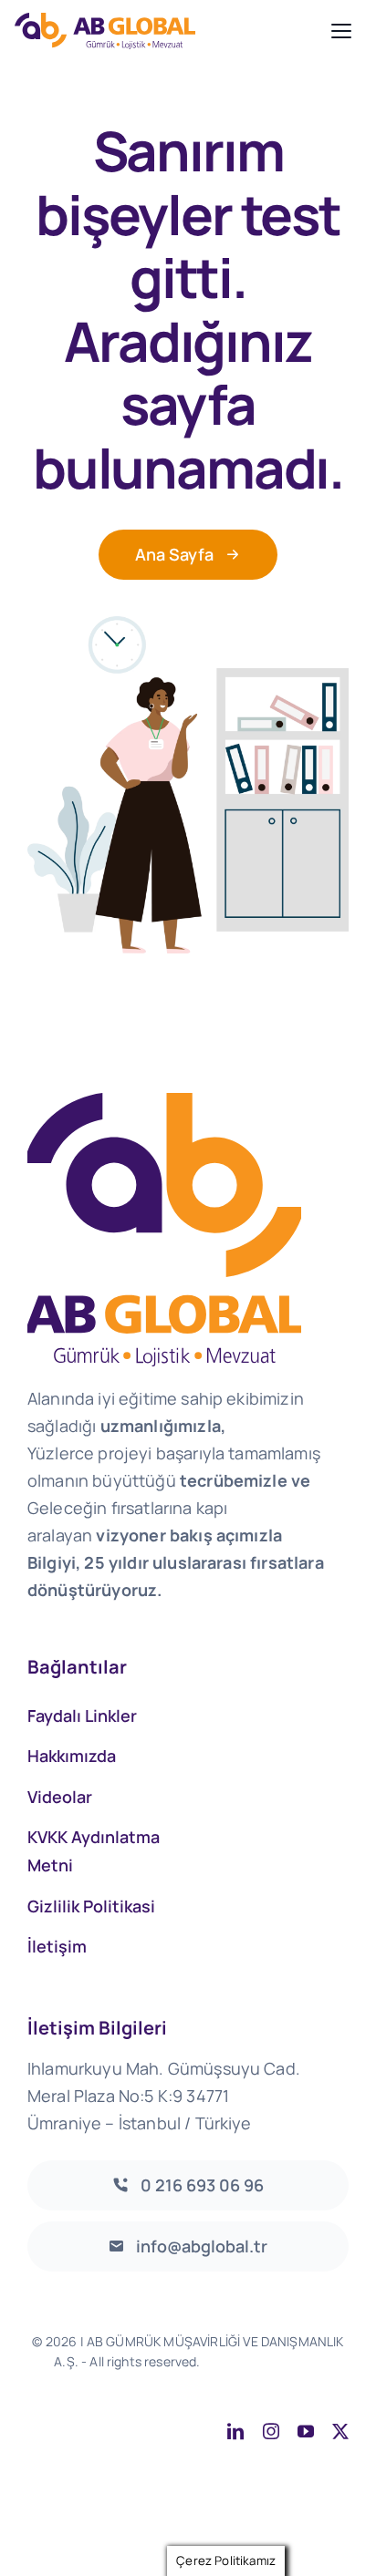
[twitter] (340, 2431)
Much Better (224, 2381)
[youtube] (306, 2431)
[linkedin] (235, 2431)
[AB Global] (168, 31)
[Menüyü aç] (341, 31)
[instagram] (271, 2431)
